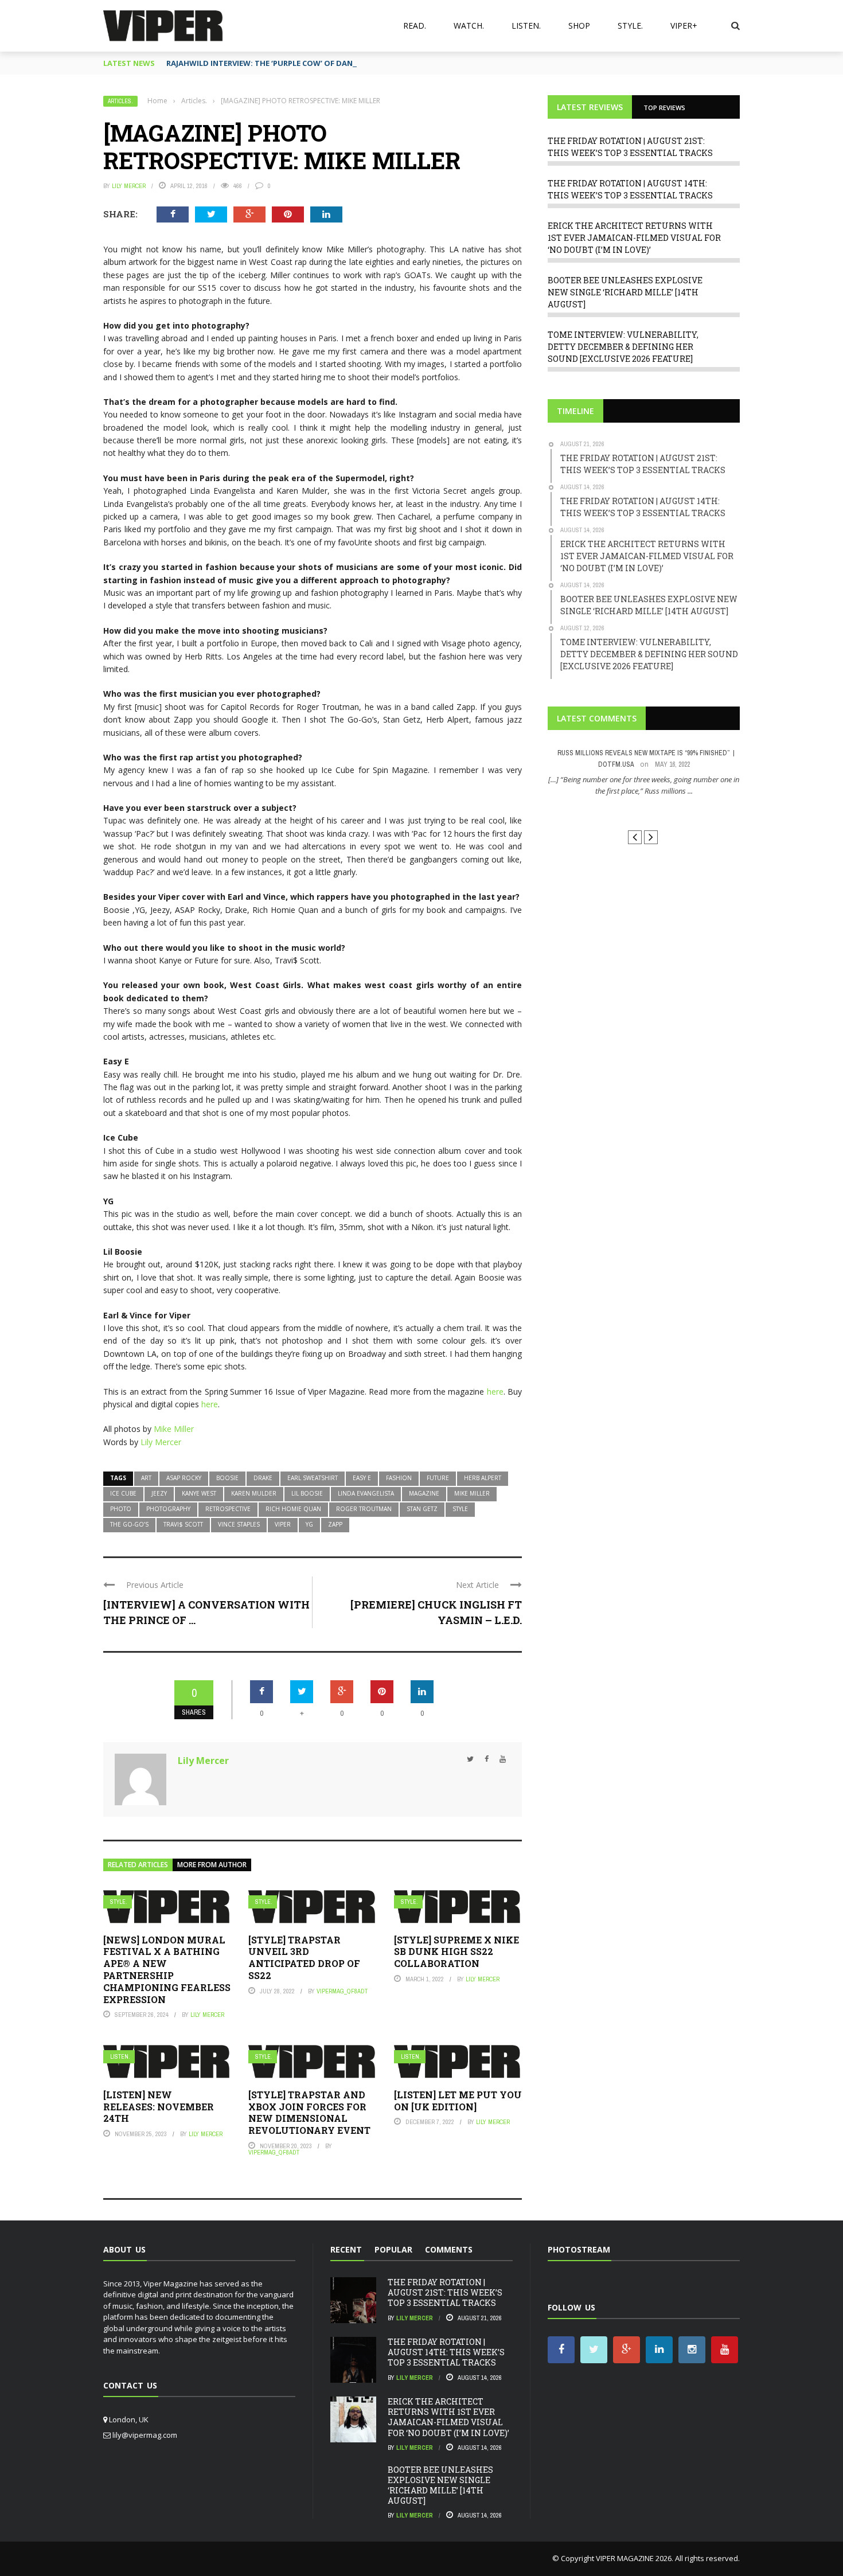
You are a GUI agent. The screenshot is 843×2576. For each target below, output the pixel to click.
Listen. (526, 26)
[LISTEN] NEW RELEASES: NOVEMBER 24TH (159, 2107)
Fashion (399, 1478)
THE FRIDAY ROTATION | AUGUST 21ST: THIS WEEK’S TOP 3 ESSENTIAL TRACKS (445, 2292)
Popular (393, 2249)
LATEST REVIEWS (590, 107)
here (495, 1392)
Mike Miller (174, 1429)
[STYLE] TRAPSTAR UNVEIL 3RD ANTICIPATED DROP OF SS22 (304, 1958)
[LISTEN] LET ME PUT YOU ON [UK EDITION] (458, 2101)
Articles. (120, 101)
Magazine (424, 1493)
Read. (415, 26)
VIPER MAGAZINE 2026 (634, 2558)
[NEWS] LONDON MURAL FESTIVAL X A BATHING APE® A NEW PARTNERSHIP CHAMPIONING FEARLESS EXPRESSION (167, 1970)
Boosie (227, 1478)
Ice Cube (123, 1493)
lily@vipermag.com (145, 2435)
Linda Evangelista (366, 1493)
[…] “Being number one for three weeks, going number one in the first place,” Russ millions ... (644, 785)
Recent (346, 2249)
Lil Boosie (307, 1493)
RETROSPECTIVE (228, 1509)
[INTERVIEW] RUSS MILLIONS (644, 812)
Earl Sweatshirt (313, 1478)
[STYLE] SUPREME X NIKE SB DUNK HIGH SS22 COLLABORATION (456, 1952)
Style (460, 1509)
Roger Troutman (364, 1509)
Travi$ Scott (183, 1524)
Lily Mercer (129, 186)
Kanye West (199, 1493)
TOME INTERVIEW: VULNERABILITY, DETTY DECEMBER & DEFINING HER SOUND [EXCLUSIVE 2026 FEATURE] (623, 347)
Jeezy (159, 1493)
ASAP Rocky (184, 1478)
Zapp (335, 1524)
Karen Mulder (254, 1493)
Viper (283, 1524)
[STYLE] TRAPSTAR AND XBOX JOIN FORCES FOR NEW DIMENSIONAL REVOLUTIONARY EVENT (309, 2112)
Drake (263, 1478)
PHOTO (121, 1509)
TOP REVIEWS (664, 108)
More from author (212, 1865)
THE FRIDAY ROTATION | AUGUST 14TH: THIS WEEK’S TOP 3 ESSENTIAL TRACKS (446, 2352)
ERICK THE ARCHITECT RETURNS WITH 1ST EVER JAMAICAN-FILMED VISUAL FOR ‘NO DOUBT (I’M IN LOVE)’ (634, 238)
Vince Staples (239, 1524)
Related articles (138, 1865)
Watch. (469, 26)
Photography (168, 1509)
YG (309, 1524)
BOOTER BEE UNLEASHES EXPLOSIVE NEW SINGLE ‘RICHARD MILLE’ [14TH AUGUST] (625, 292)
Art (146, 1478)
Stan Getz (422, 1509)
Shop (579, 26)
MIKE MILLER (472, 1493)
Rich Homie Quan (293, 1509)
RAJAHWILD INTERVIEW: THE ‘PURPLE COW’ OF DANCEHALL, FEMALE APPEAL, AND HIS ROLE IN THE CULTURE (363, 63)
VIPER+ (684, 26)
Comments (449, 2249)
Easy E (362, 1478)
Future (438, 1478)
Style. (630, 26)
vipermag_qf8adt (342, 1991)
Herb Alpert (483, 1478)
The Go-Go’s (129, 1524)
